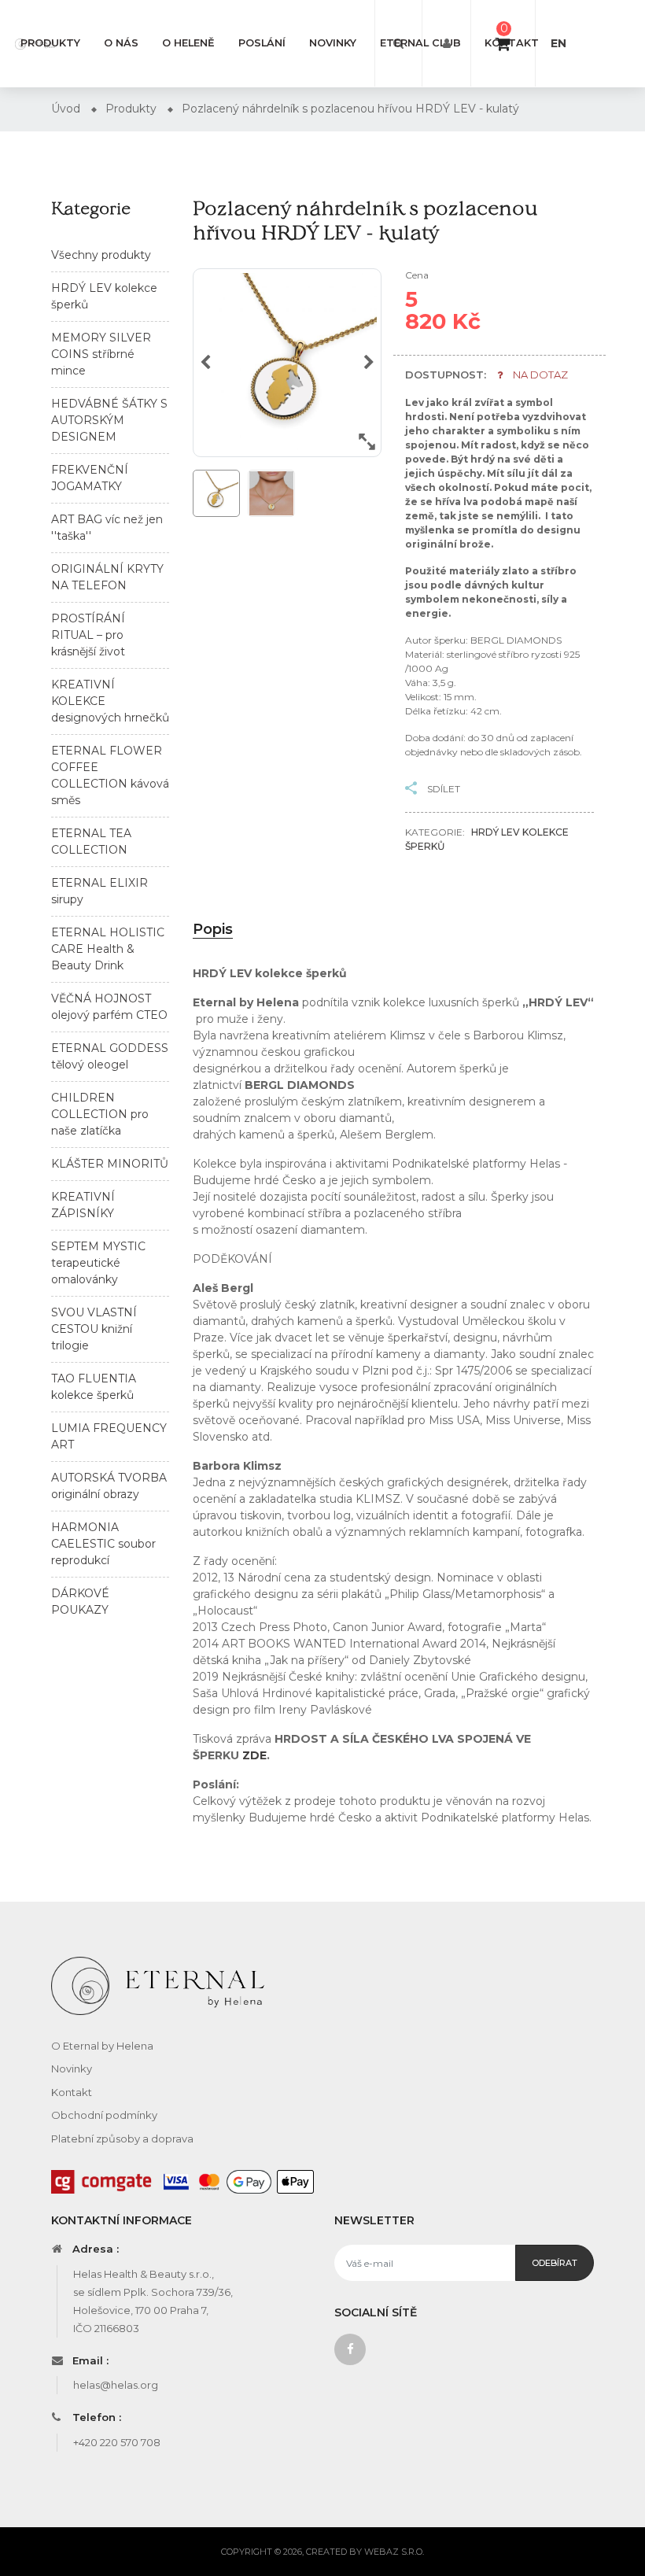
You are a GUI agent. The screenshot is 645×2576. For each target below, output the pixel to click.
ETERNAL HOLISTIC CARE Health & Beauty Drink (108, 949)
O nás (121, 43)
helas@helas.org (116, 2385)
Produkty (50, 43)
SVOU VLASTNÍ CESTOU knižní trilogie (94, 1329)
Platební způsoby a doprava (122, 2139)
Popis (213, 929)
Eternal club (420, 43)
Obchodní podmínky (104, 2115)
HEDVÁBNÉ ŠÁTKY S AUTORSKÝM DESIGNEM (109, 420)
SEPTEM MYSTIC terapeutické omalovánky (98, 1263)
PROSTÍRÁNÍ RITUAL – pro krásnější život (88, 635)
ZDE (254, 1755)
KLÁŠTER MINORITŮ (110, 1164)
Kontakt (512, 43)
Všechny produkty (101, 255)
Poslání (262, 43)
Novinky (333, 43)
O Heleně (188, 43)
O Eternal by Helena (102, 2046)
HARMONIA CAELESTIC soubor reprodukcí (103, 1544)
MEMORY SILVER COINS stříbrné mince (101, 354)
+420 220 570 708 (117, 2442)
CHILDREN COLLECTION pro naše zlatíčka (100, 1114)
